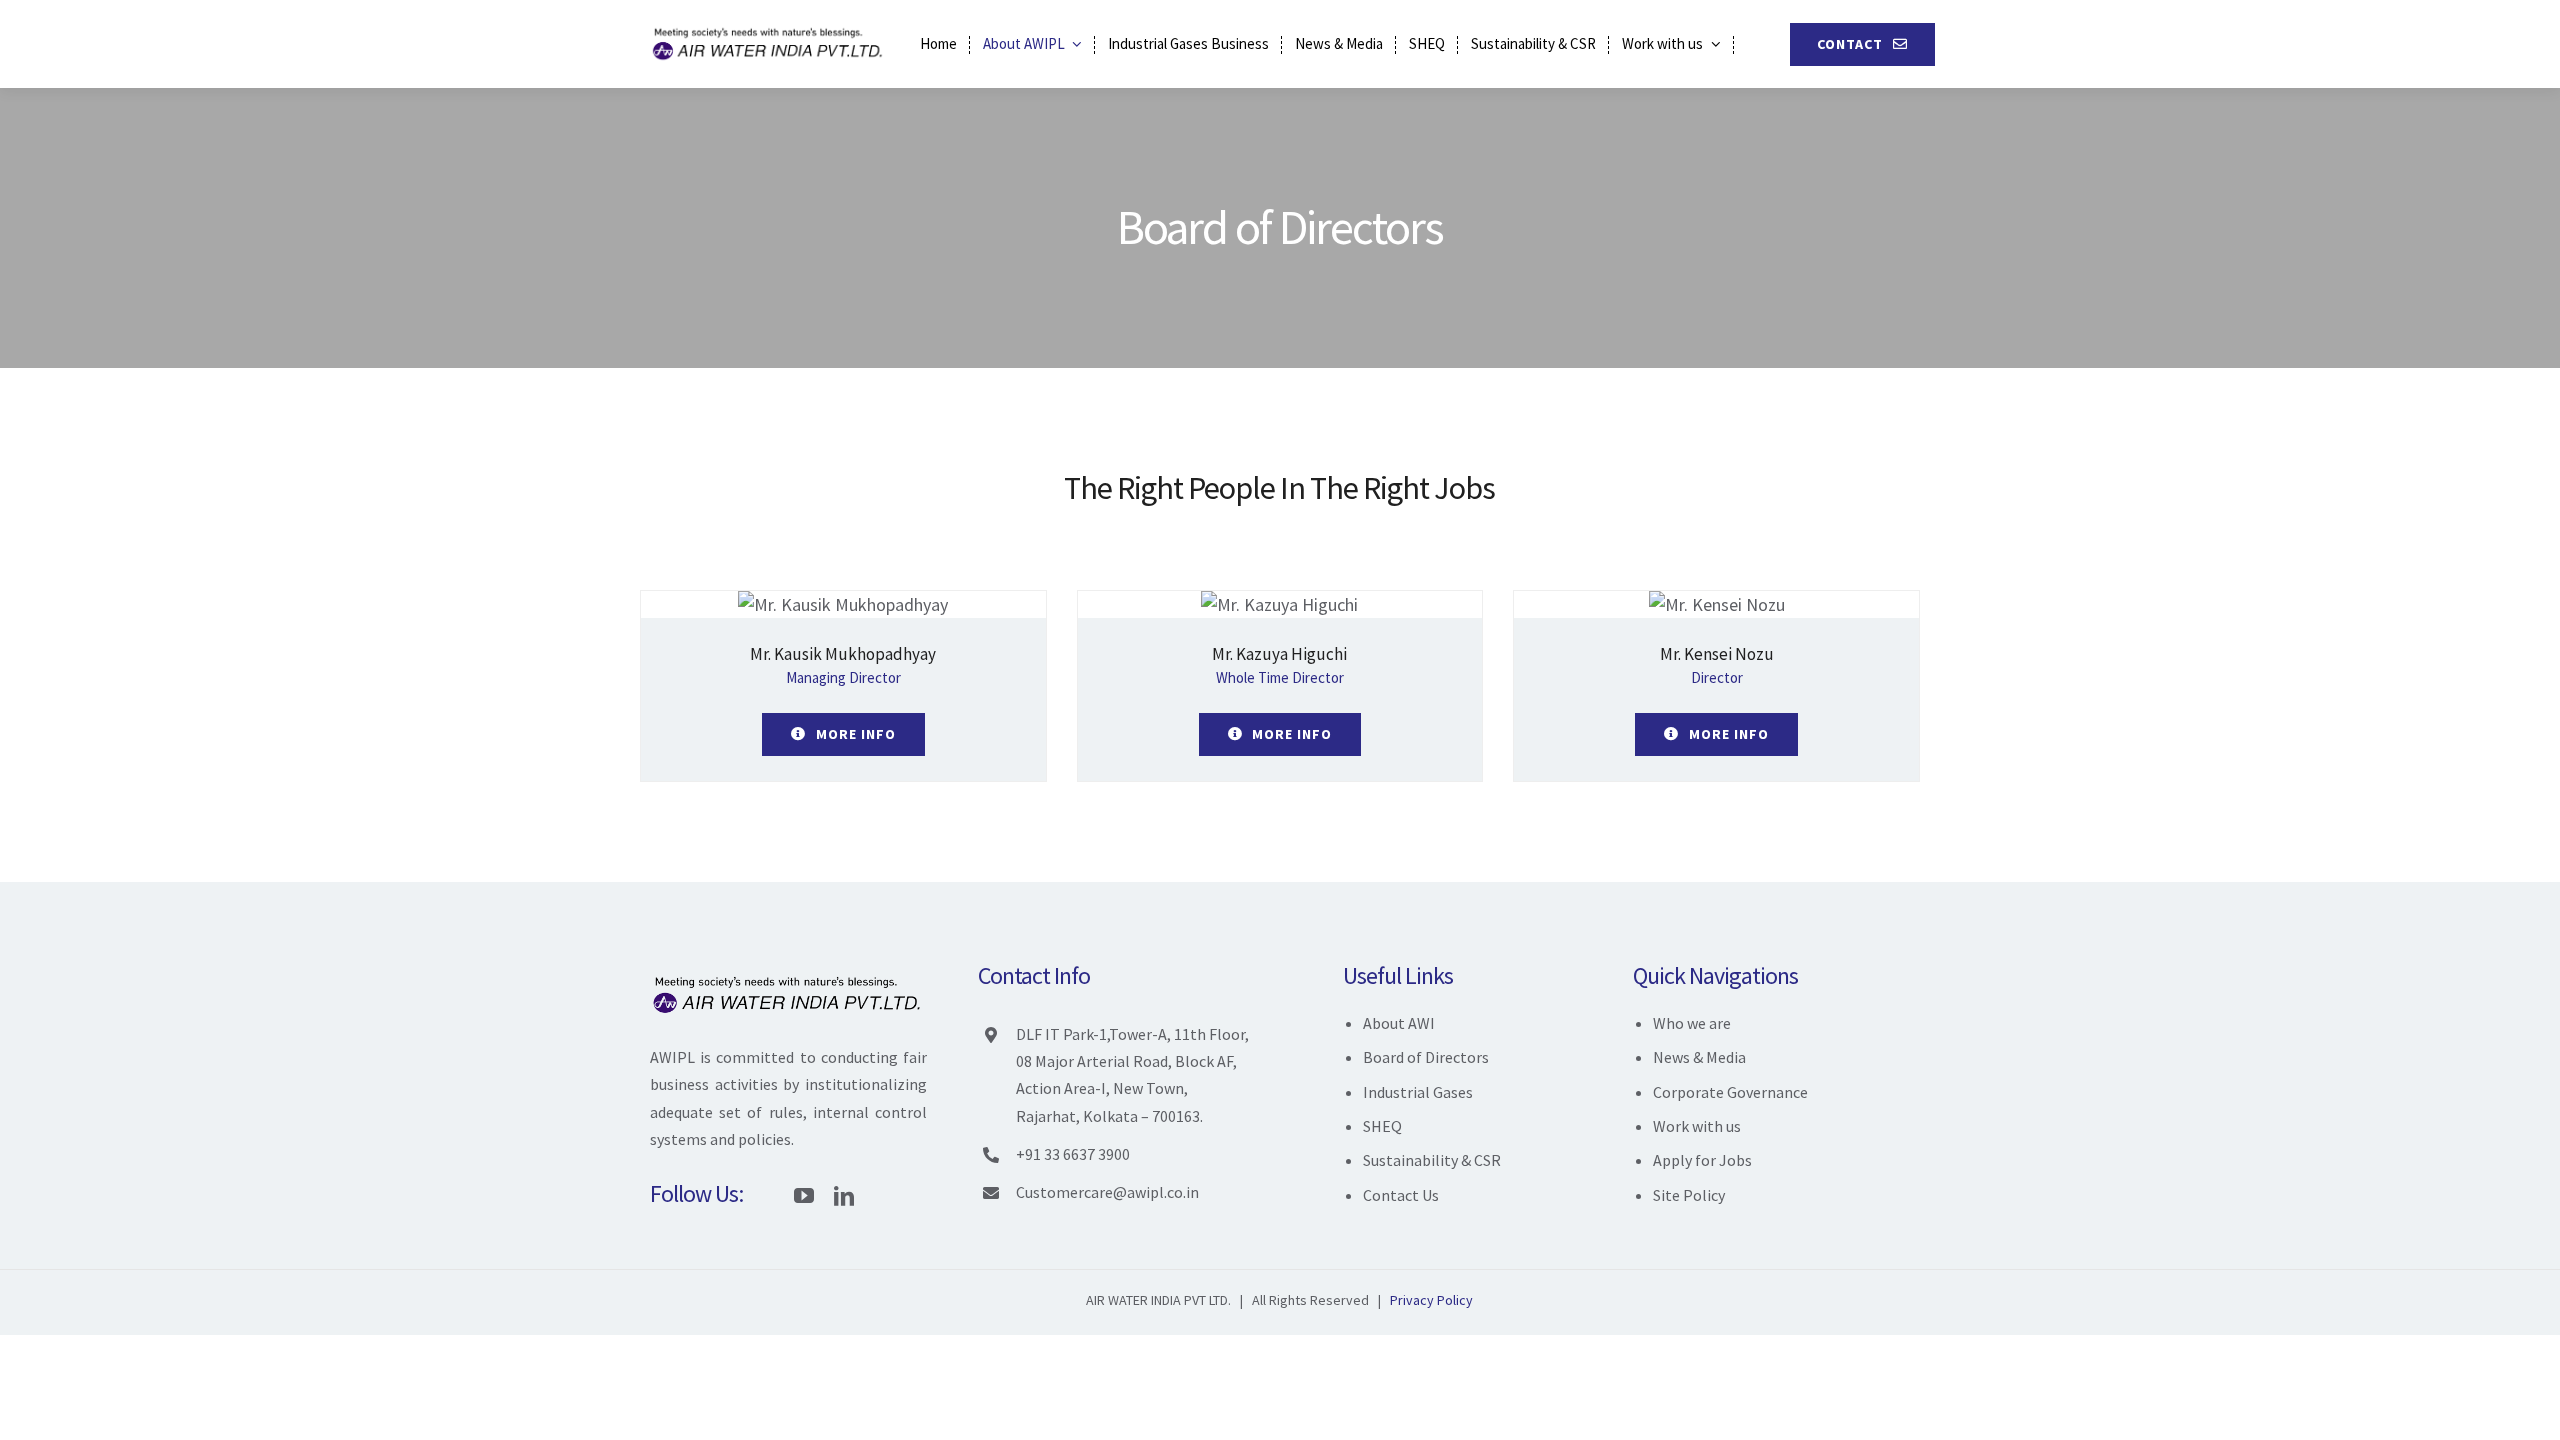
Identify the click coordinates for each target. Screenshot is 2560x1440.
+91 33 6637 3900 (1073, 1154)
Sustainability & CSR (1432, 1160)
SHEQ (1382, 1126)
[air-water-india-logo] (769, 30)
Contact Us (1401, 1195)
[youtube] (804, 1196)
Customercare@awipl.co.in (1107, 1192)
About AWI (1399, 1023)
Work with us (1697, 1126)
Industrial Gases (1418, 1092)
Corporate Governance (1730, 1092)
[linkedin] (844, 1196)
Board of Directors (1426, 1057)
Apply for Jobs (1702, 1160)
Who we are (1692, 1023)
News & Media (1699, 1057)
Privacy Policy (1431, 1300)
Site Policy (1689, 1195)
